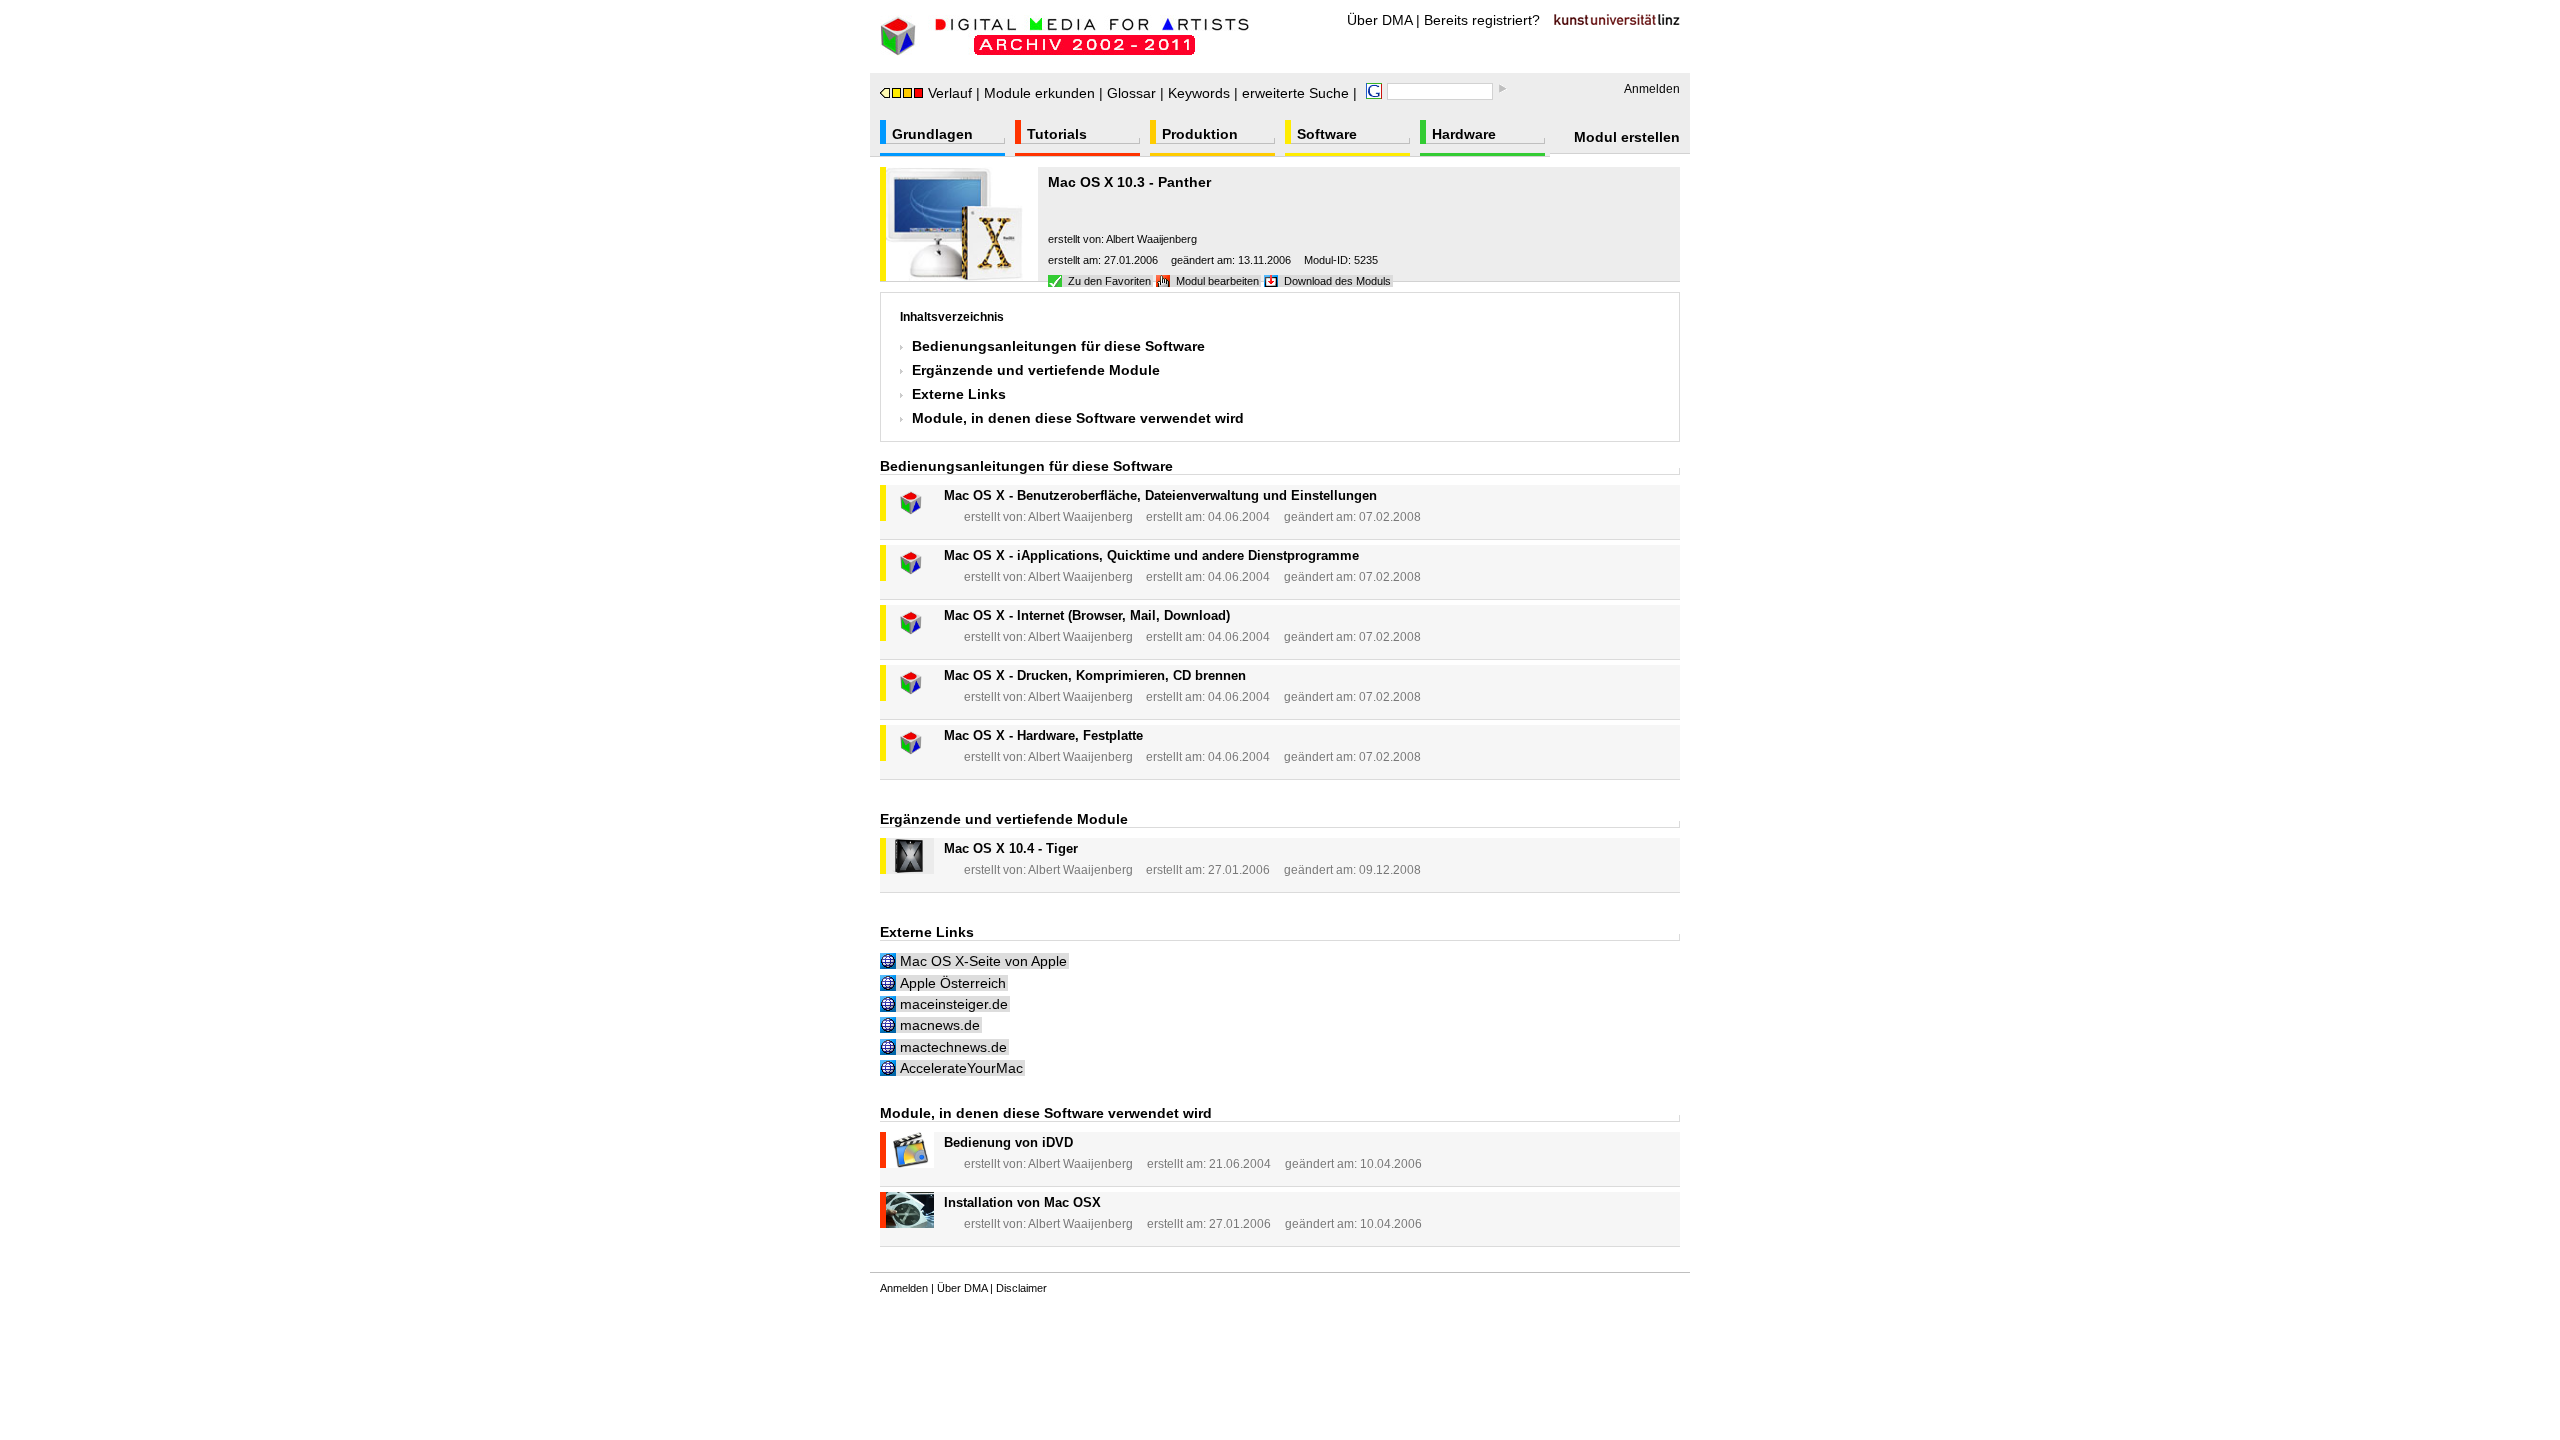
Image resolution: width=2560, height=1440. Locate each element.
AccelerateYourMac (961, 1068)
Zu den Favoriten (1109, 281)
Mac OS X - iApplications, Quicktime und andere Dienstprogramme (1151, 555)
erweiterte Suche (1295, 93)
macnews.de (940, 1025)
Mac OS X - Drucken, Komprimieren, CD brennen (1095, 675)
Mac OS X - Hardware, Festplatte (1043, 735)
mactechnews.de (953, 1047)
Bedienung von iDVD (1008, 1142)
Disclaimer (1021, 1288)
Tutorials (1057, 134)
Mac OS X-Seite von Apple (983, 961)
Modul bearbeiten (1217, 281)
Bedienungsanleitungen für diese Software (1058, 346)
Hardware (1464, 134)
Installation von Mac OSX (1022, 1202)
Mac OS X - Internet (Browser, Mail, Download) (1087, 615)
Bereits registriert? (1482, 20)
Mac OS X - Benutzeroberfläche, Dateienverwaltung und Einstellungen (1160, 495)
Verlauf (950, 93)
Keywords (1199, 93)
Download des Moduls (1337, 281)
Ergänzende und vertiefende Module (1036, 370)
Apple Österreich (953, 983)
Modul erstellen (1627, 137)
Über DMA (1379, 20)
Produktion (1200, 134)
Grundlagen (932, 134)
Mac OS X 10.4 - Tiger (1011, 848)
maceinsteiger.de (954, 1004)
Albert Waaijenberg (1151, 239)
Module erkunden (1039, 93)
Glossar (1131, 93)
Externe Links (959, 394)
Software (1327, 134)
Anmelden (1652, 89)
